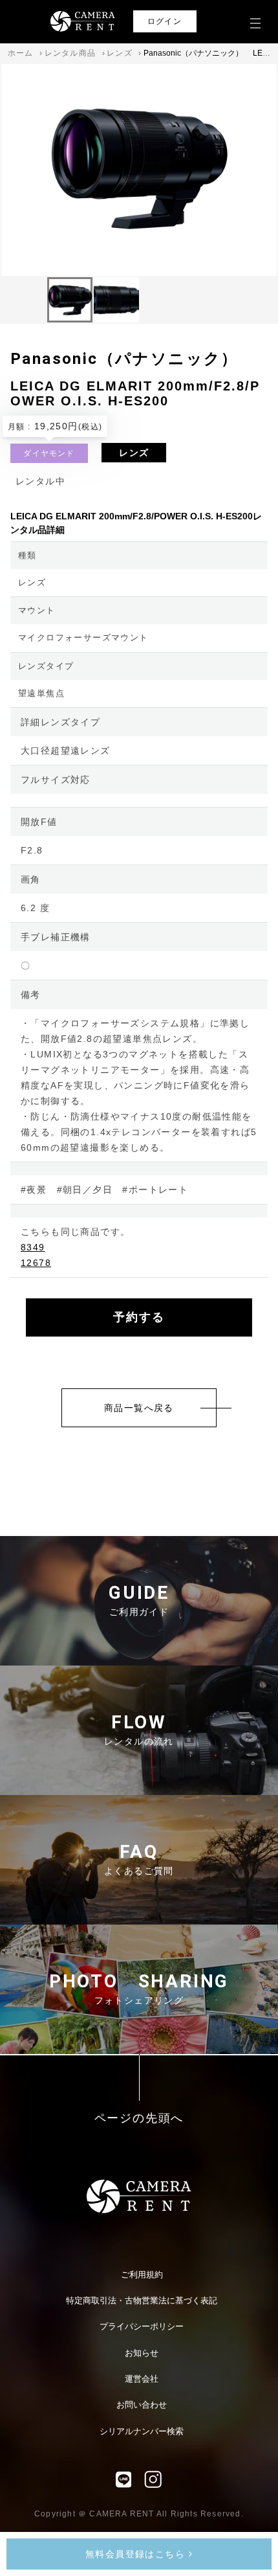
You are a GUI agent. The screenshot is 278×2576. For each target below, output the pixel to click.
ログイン (165, 21)
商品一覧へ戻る (139, 1408)
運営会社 (142, 2379)
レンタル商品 (70, 53)
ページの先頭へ (139, 2118)
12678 (36, 1263)
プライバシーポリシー (142, 2326)
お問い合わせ (142, 2405)
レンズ (120, 53)
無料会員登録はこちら (137, 2554)
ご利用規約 (142, 2275)
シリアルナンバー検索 (142, 2431)
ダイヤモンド (49, 453)
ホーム (21, 53)
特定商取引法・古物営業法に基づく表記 (142, 2300)
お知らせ (142, 2353)
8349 (33, 1247)
